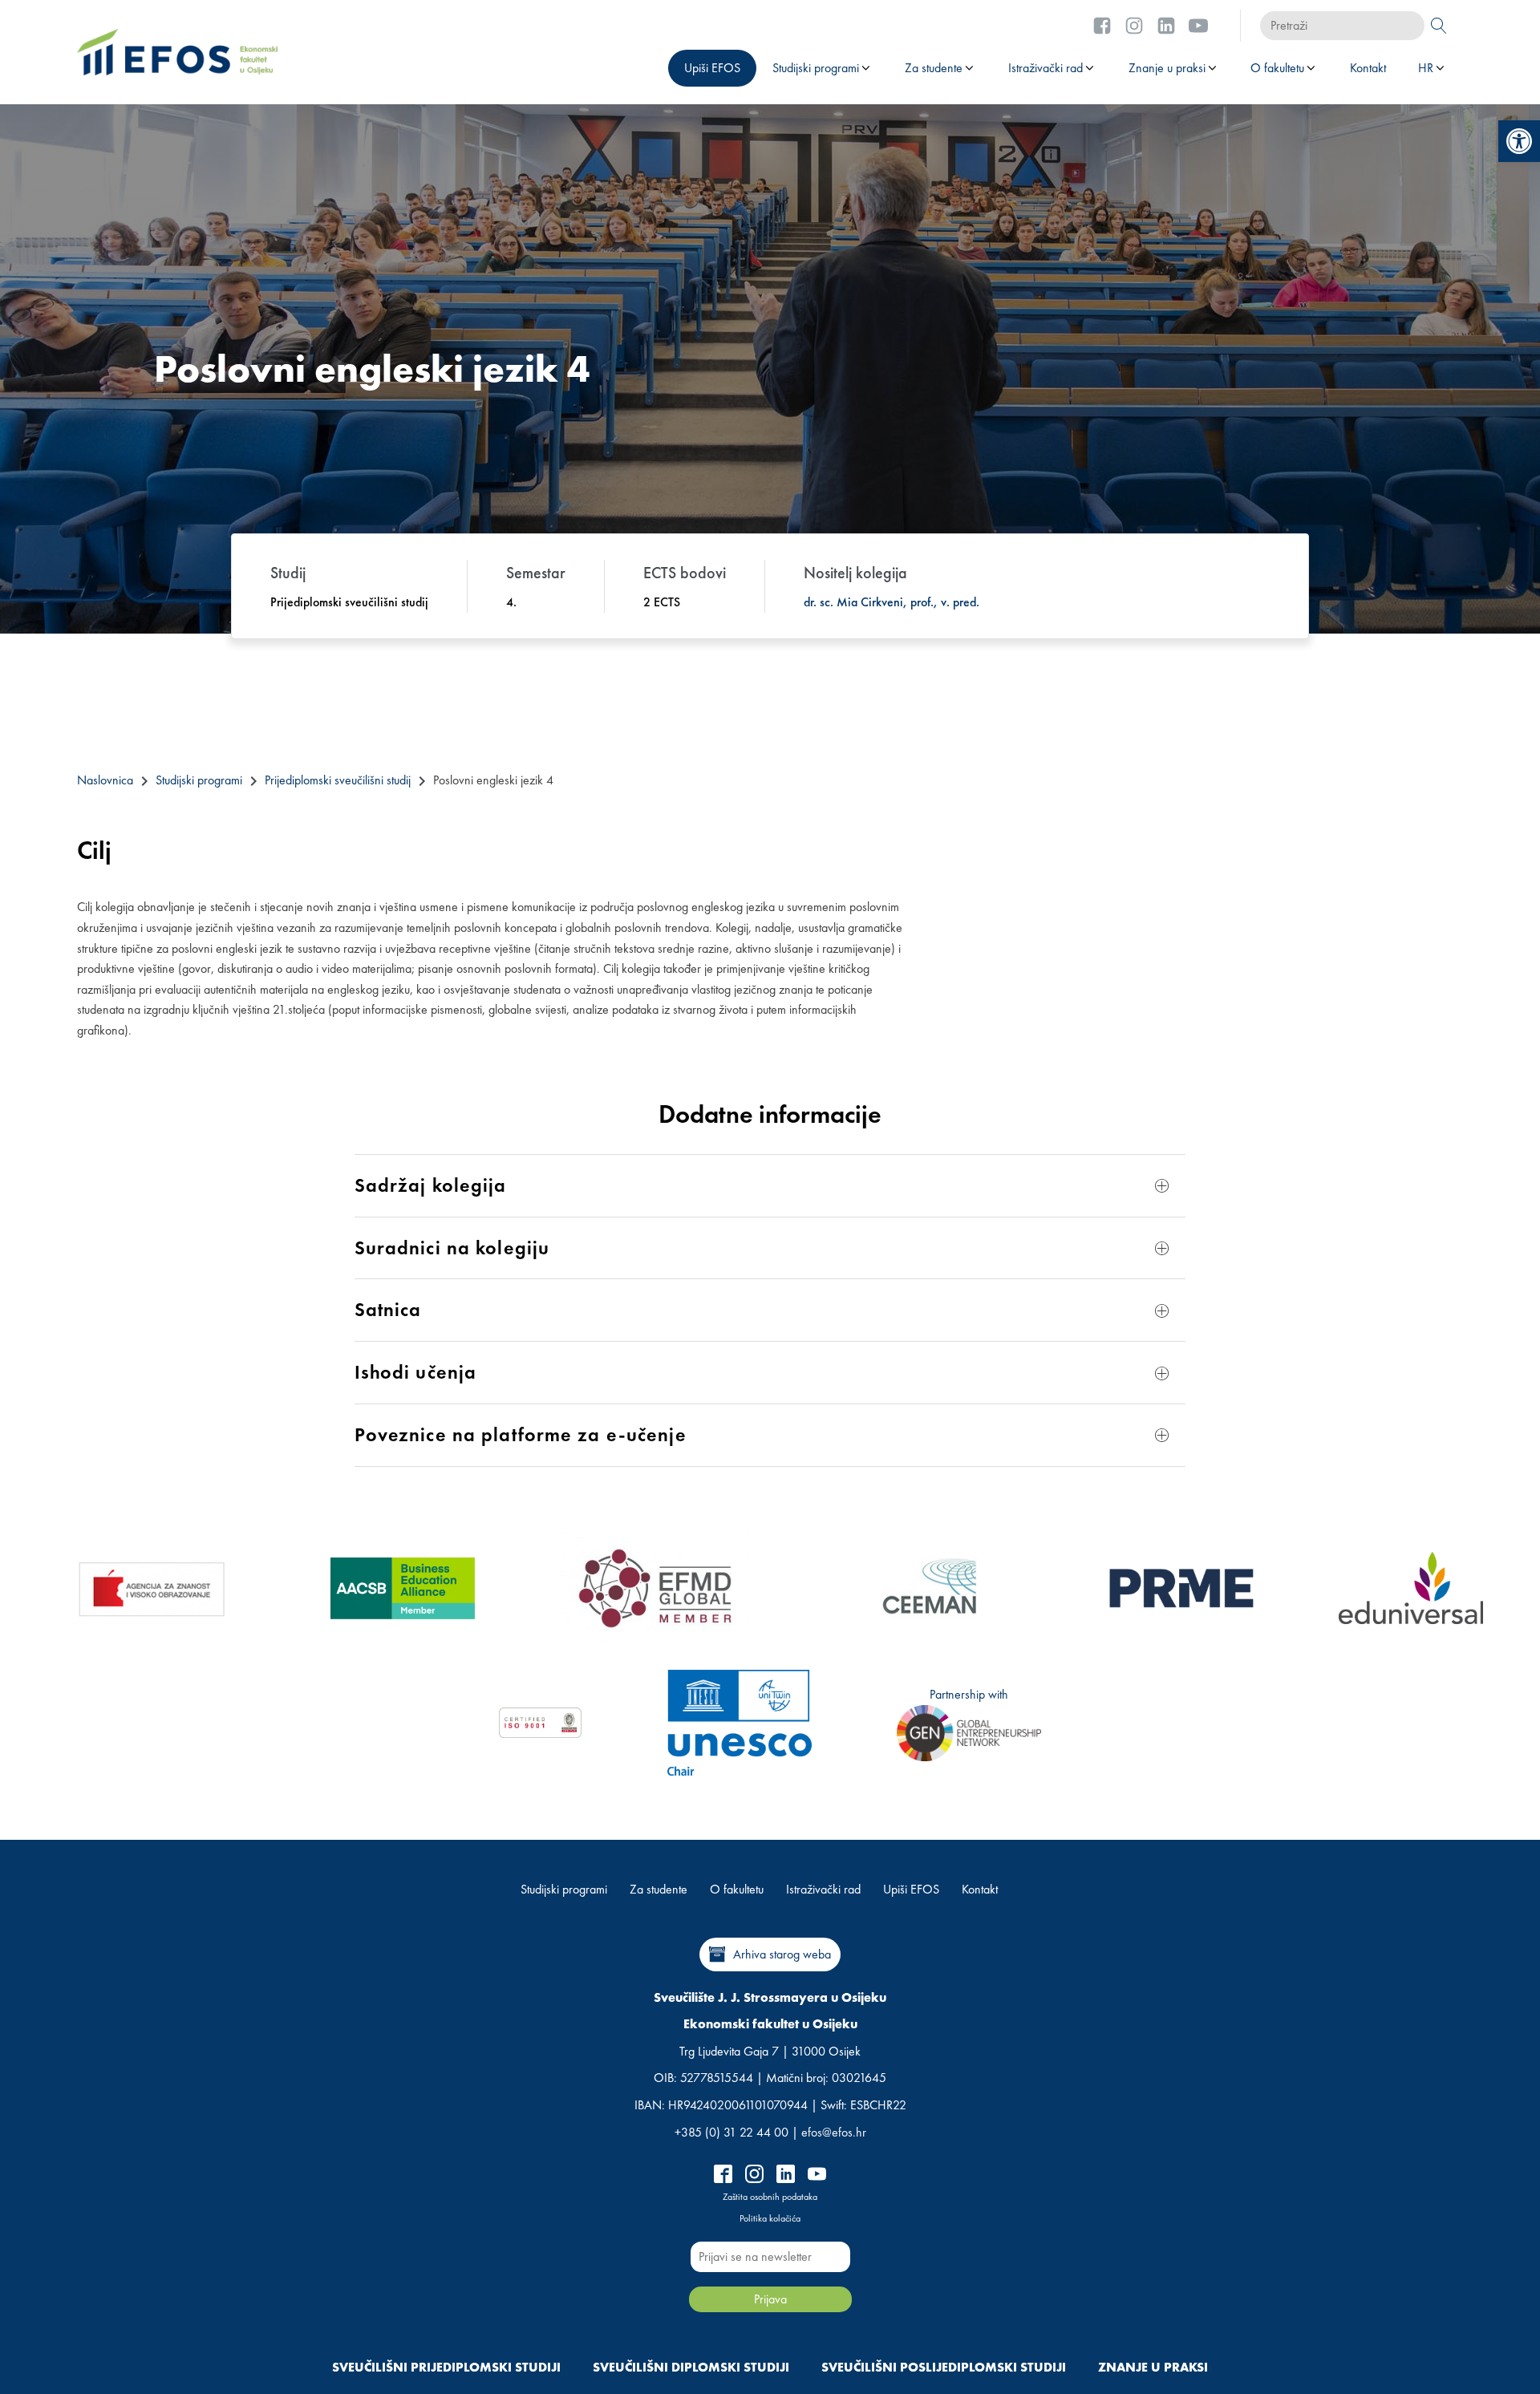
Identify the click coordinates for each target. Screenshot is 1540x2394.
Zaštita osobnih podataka (770, 2197)
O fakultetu (1277, 68)
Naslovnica (105, 780)
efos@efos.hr (834, 2132)
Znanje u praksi (1167, 68)
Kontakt (1368, 68)
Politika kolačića (770, 2218)
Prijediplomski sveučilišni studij (338, 780)
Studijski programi (816, 68)
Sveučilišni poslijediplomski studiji (944, 2367)
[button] (1519, 141)
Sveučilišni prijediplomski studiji (446, 2367)
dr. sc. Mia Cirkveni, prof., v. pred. (892, 602)
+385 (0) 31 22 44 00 (731, 2132)
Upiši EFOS (712, 68)
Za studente (934, 68)
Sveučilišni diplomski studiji (691, 2367)
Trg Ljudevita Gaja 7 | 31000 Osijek (770, 2051)
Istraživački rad (1046, 68)
